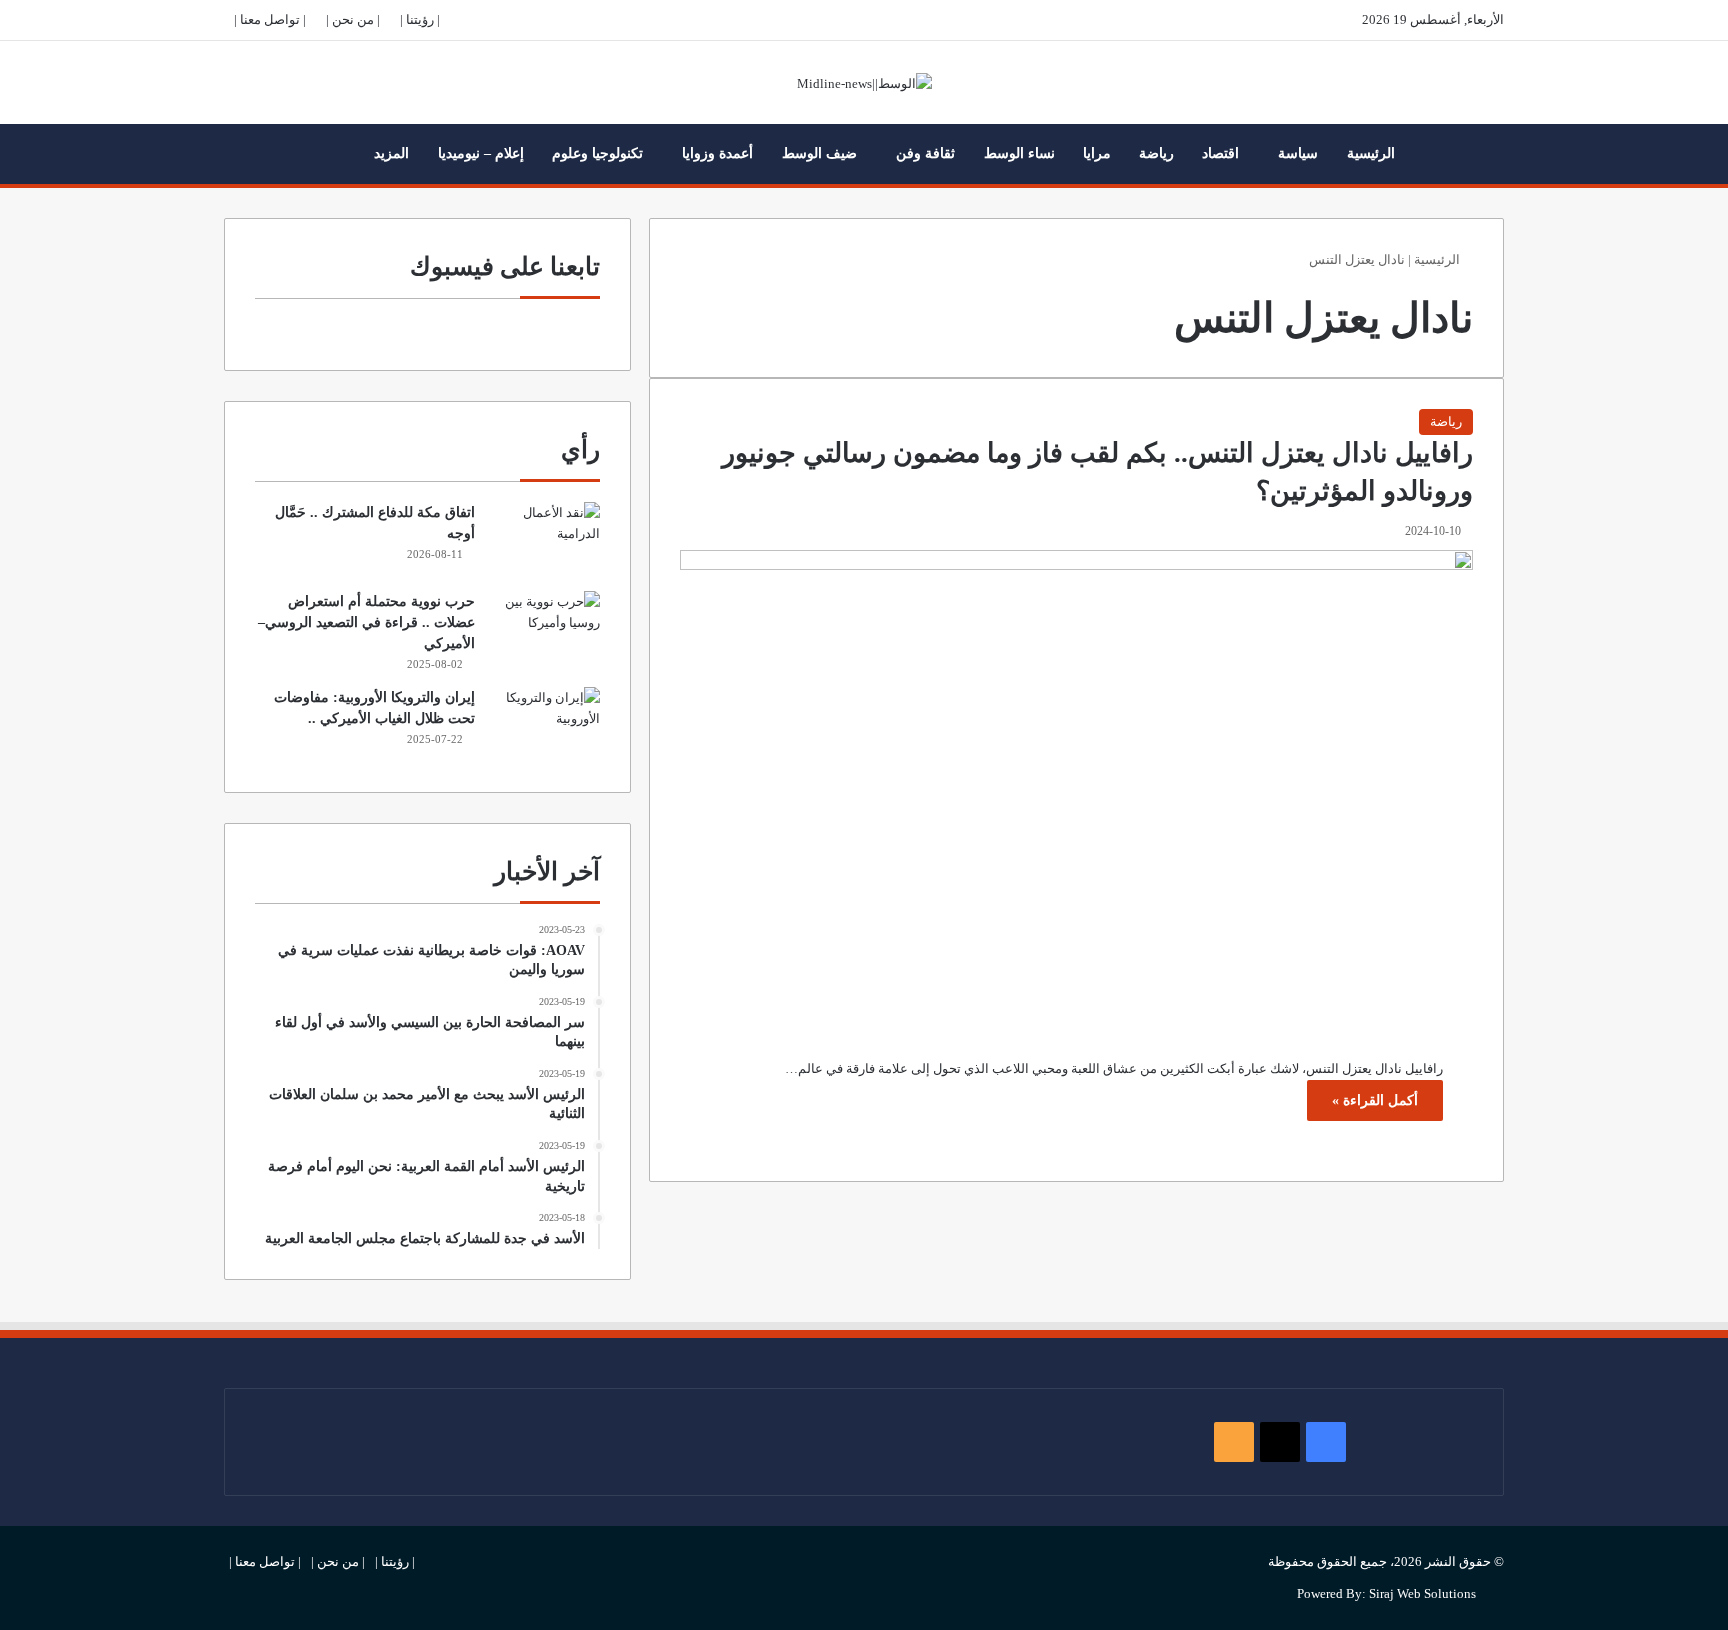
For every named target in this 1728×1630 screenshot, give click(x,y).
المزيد (391, 153)
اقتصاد (1220, 153)
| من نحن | (353, 19)
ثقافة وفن (925, 153)
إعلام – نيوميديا (481, 153)
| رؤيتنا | (420, 19)
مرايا (1097, 153)
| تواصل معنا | (270, 19)
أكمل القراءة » (1375, 1100)
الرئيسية (1371, 153)
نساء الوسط (1019, 153)
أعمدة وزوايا (717, 153)
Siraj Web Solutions (1422, 1593)
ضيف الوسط (819, 153)
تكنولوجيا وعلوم (597, 153)
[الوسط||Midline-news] (864, 82)
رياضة (1156, 153)
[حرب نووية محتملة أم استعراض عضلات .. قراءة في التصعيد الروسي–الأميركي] (545, 628)
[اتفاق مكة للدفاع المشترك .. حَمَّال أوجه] (545, 539)
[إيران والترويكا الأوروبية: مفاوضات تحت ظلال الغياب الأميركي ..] (545, 724)
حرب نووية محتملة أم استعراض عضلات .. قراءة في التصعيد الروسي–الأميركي (366, 622)
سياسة (1298, 153)
